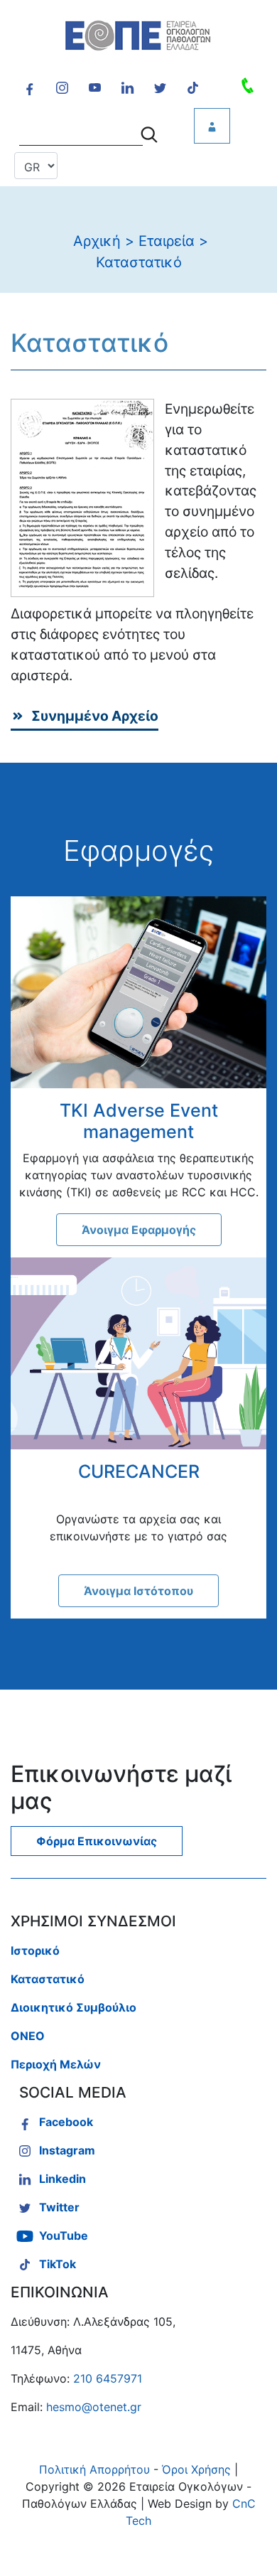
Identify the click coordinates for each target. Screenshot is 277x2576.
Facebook (66, 2122)
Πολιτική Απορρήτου (94, 2469)
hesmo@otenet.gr (94, 2407)
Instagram (67, 2150)
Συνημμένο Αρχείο (95, 716)
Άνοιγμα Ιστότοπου (138, 1591)
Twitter (59, 2207)
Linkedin (63, 2179)
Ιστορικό (35, 1950)
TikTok (58, 2264)
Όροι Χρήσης (196, 2469)
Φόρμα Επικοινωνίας (97, 1841)
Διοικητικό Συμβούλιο (74, 2007)
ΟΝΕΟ (28, 2036)
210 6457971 (108, 2378)
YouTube (64, 2236)
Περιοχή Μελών (56, 2064)
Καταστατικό (48, 1979)
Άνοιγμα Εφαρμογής (139, 1230)
